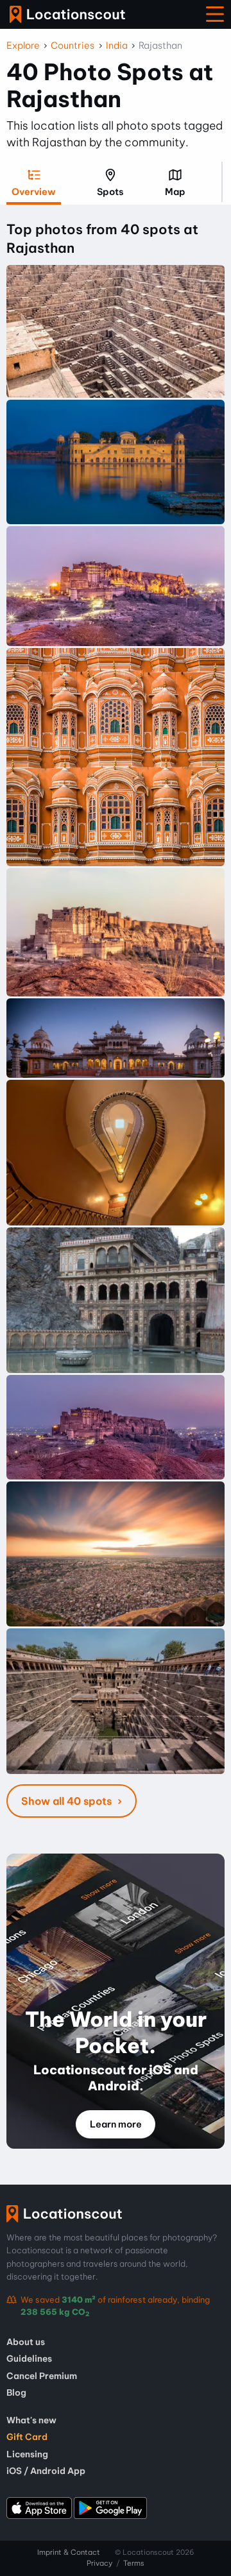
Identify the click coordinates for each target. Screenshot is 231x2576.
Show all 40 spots (68, 1801)
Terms (134, 2563)
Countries (73, 46)
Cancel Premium (42, 2376)
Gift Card (27, 2437)
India (117, 46)
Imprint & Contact (69, 2552)
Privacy (99, 2563)
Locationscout (67, 14)
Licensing (27, 2454)
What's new (31, 2420)
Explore (23, 46)
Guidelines (29, 2358)
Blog (16, 2393)
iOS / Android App (46, 2471)
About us (26, 2342)
